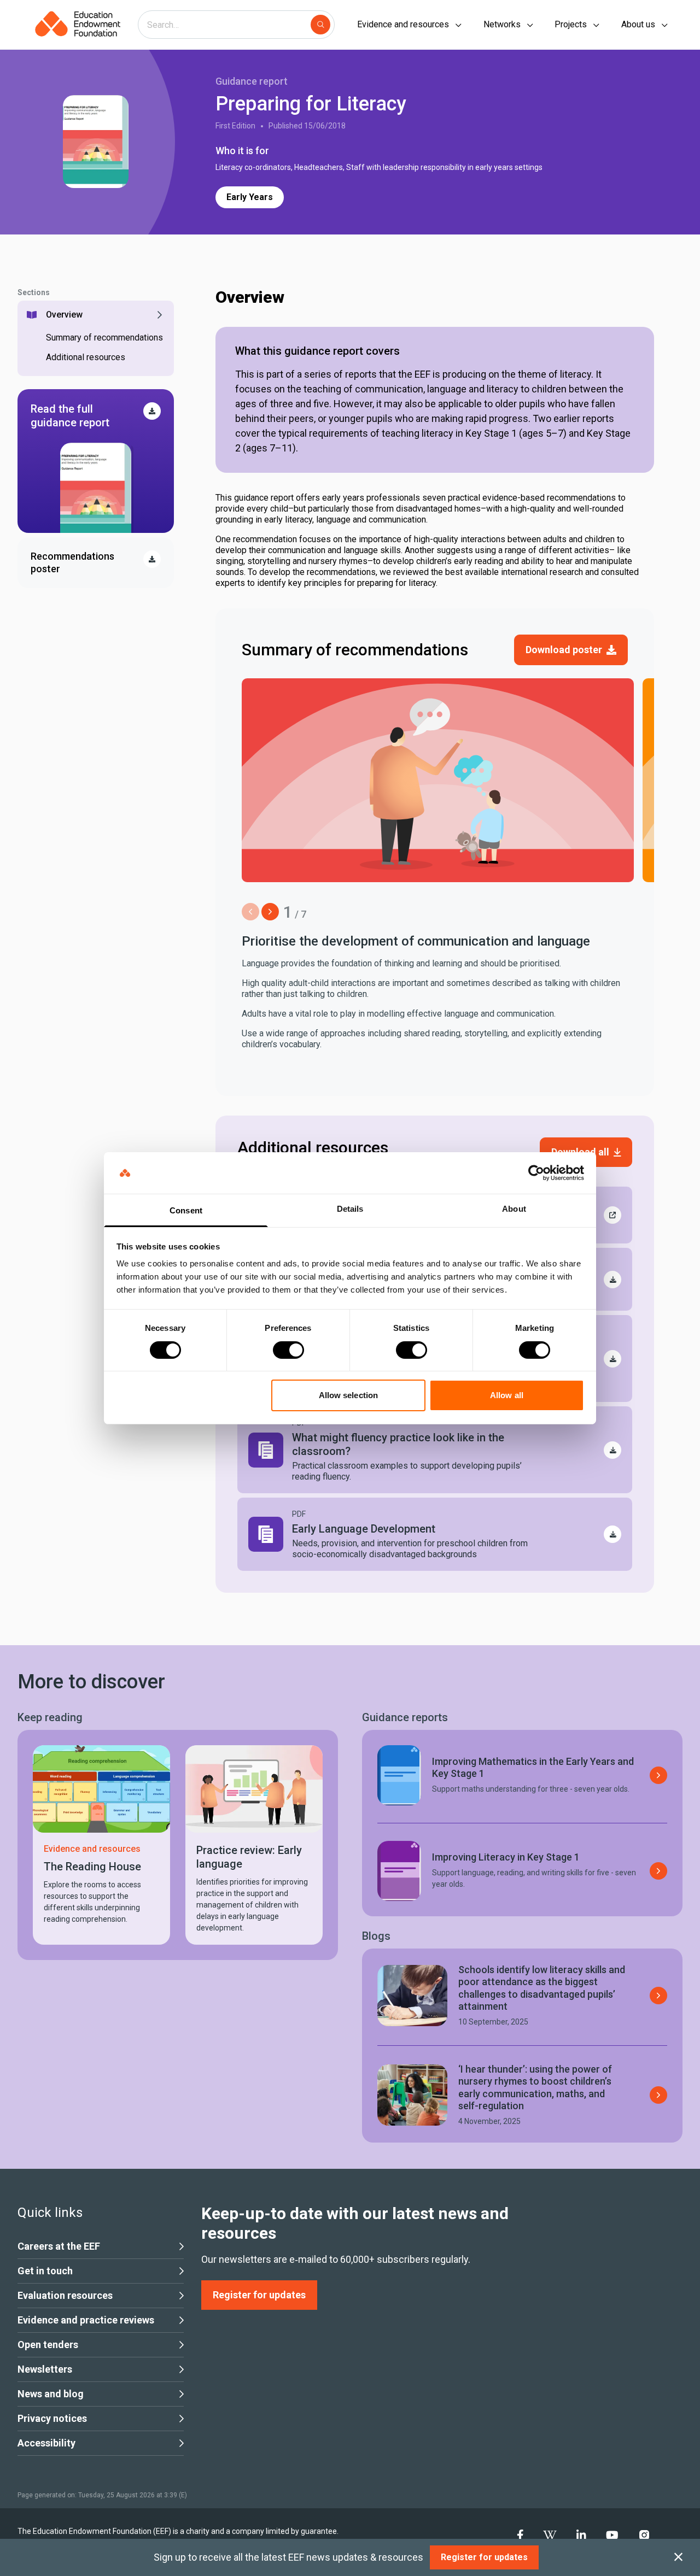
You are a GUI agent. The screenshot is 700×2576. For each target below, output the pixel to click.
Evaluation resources (65, 2295)
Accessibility (46, 2443)
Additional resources (86, 357)
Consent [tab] (186, 1210)
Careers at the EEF (59, 2246)
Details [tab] (350, 1209)
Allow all (507, 1395)
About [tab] (514, 1209)
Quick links (50, 2213)
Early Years (250, 197)
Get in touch (45, 2271)
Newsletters (45, 2369)
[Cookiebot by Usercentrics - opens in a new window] (536, 1173)
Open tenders (48, 2345)
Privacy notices (52, 2418)
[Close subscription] (678, 2557)
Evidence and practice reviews (86, 2320)
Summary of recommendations (104, 338)
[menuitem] (520, 2536)
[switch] (288, 1350)
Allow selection (349, 1395)
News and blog (51, 2394)
